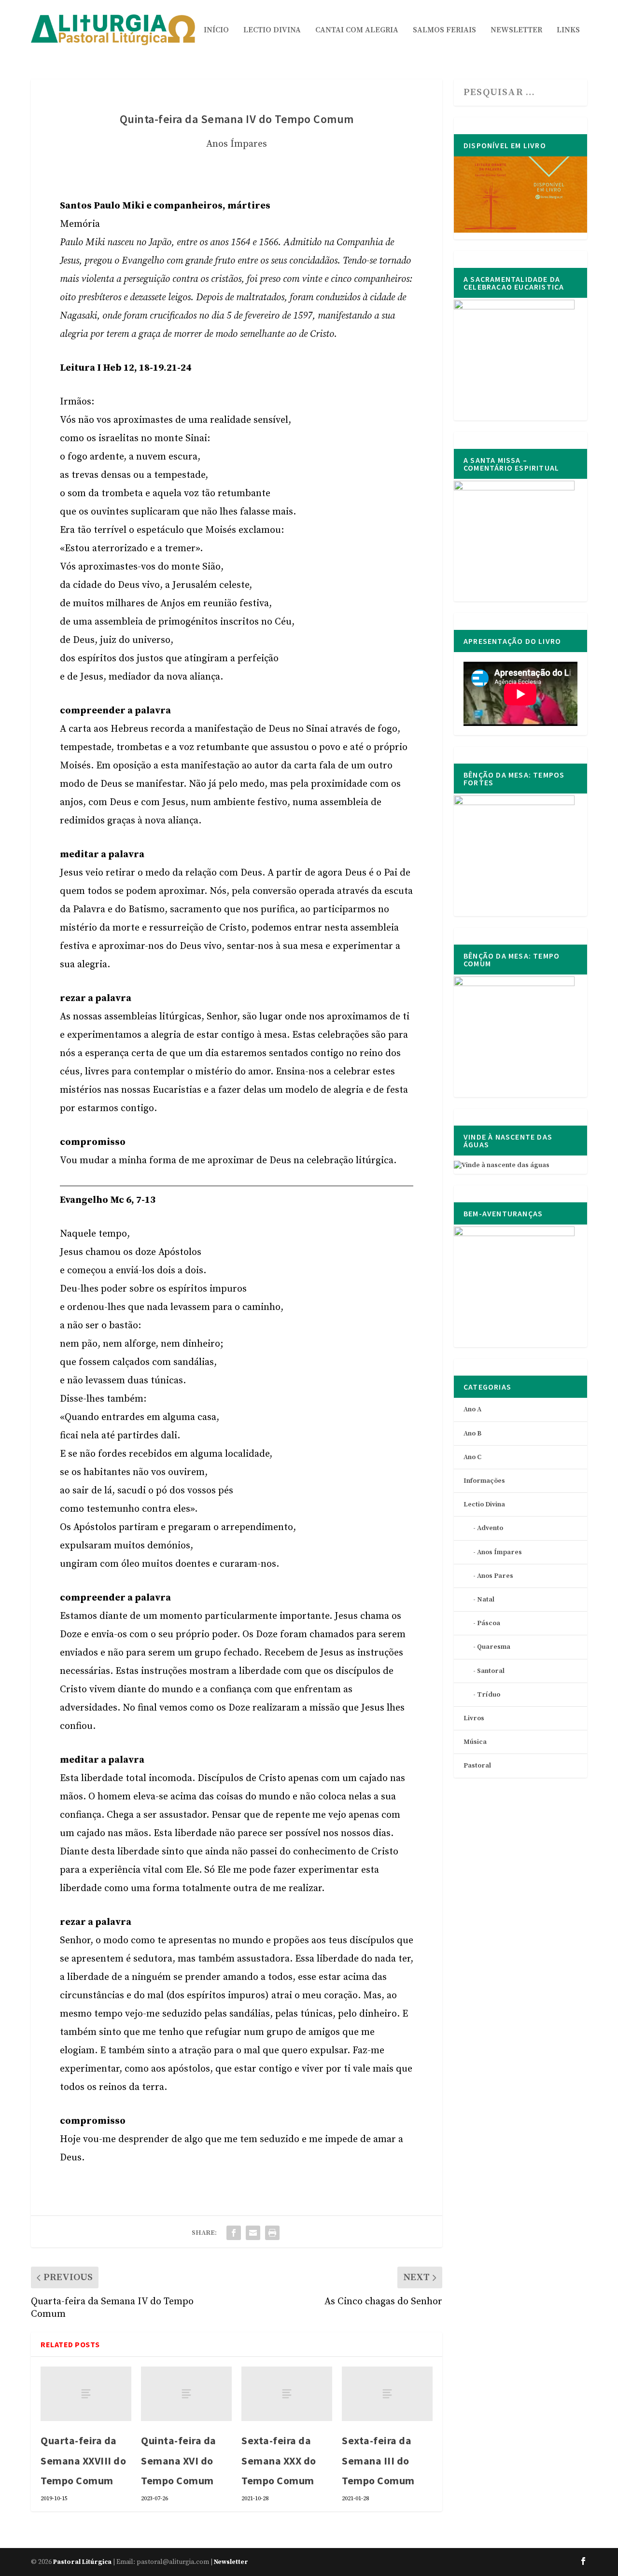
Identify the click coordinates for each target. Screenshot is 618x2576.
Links (568, 30)
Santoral (491, 1671)
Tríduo (489, 1695)
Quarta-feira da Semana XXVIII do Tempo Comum (83, 2461)
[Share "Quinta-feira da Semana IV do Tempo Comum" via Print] (272, 2233)
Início (216, 30)
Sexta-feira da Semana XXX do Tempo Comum (279, 2461)
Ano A (472, 1409)
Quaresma (494, 1647)
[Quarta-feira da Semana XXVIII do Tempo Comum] (86, 2394)
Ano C (472, 1457)
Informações (484, 1481)
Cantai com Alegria (357, 30)
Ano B (472, 1434)
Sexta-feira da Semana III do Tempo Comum (378, 2461)
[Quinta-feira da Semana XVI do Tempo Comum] (186, 2394)
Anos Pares (495, 1576)
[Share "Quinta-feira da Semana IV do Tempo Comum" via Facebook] (234, 2233)
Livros (474, 1718)
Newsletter (516, 30)
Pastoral (477, 1766)
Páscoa (489, 1623)
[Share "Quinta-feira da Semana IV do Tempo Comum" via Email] (253, 2233)
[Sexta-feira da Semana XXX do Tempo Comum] (287, 2394)
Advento (490, 1528)
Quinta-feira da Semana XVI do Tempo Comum (179, 2461)
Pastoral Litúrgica (82, 2562)
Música (475, 1742)
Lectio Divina (272, 30)
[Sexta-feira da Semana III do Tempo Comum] (387, 2394)
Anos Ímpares (237, 144)
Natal (486, 1600)
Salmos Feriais (444, 30)
